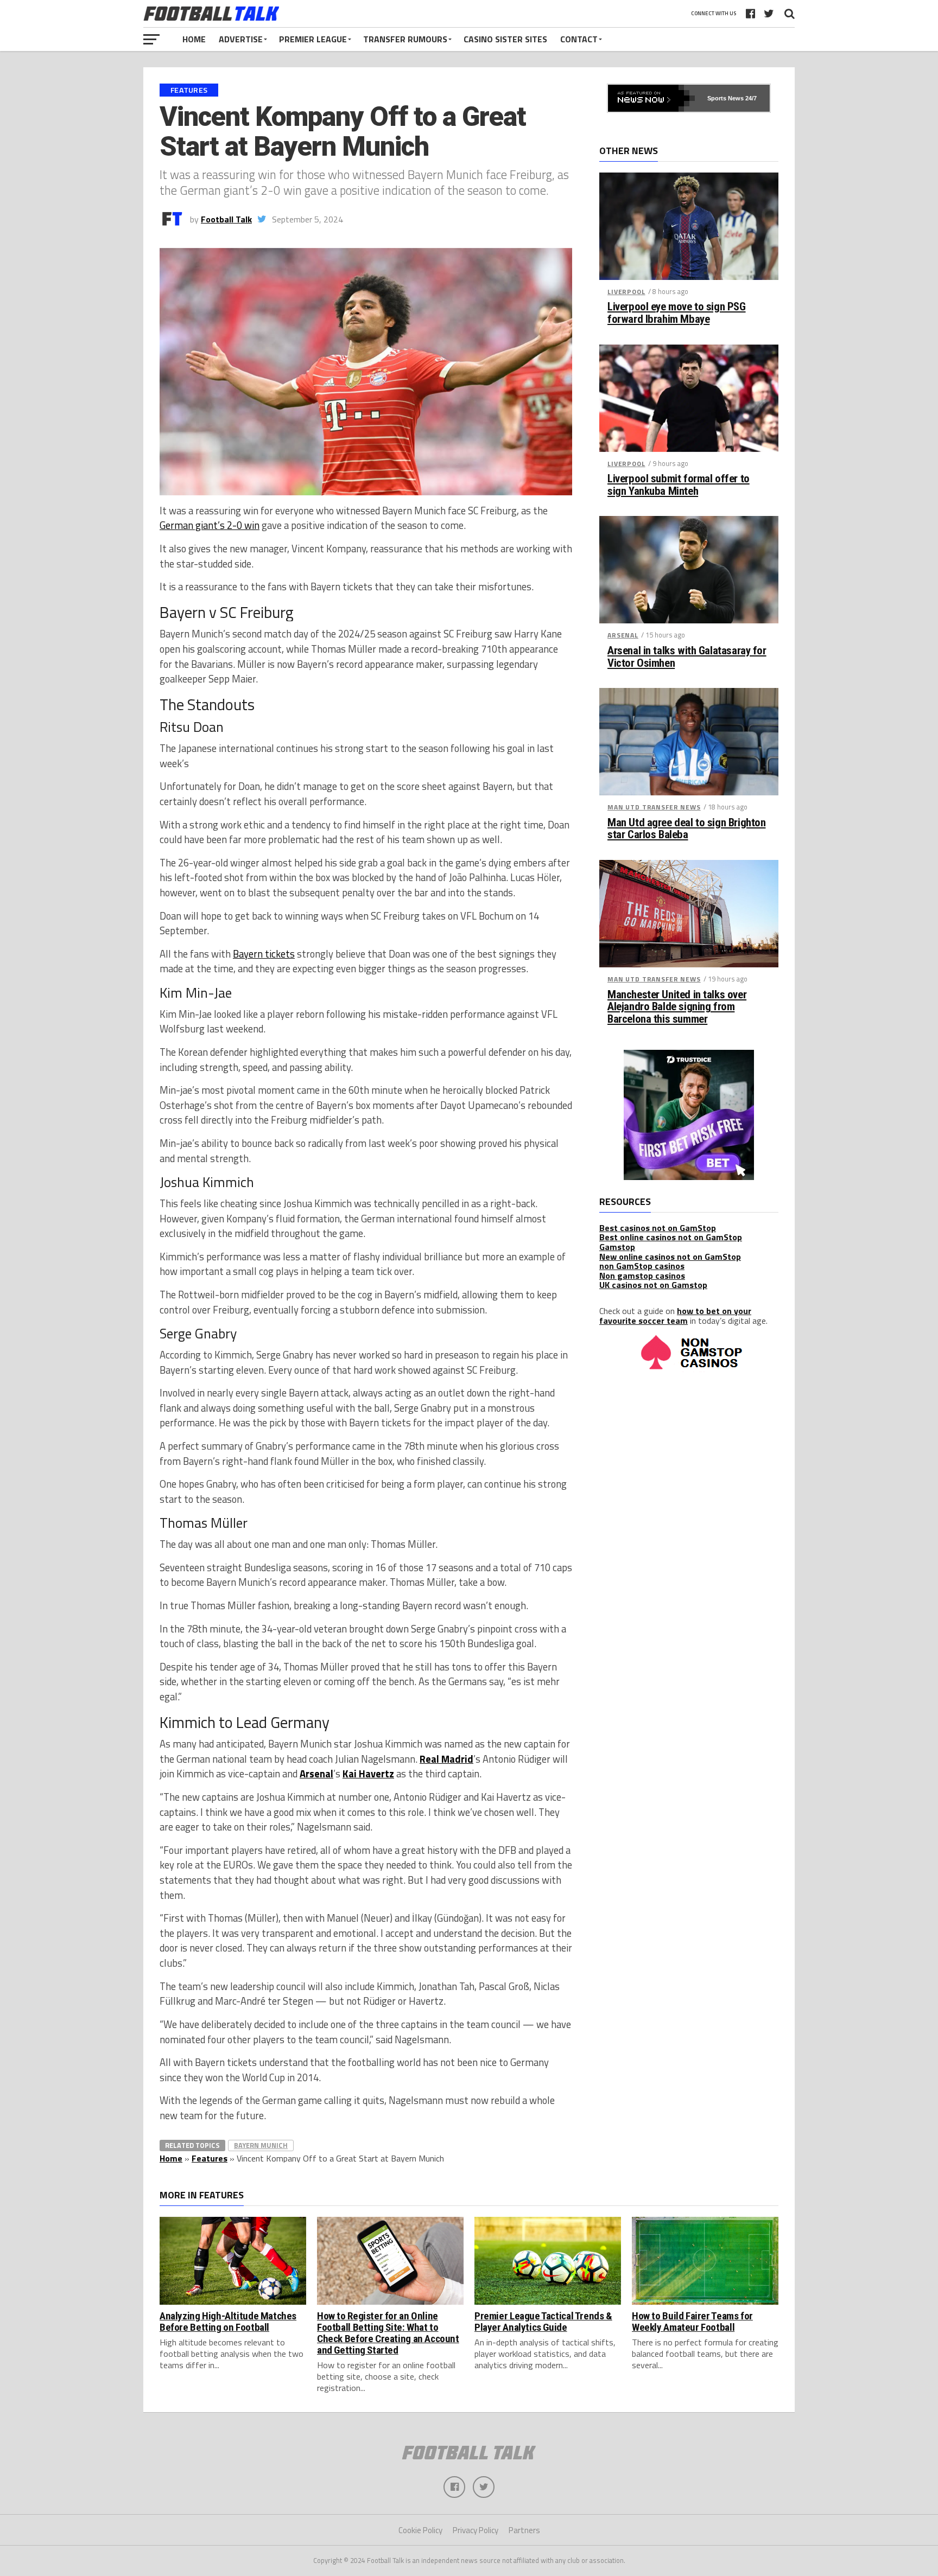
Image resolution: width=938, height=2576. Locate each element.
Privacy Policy (476, 2530)
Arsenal (316, 1774)
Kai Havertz (368, 1774)
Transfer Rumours (405, 39)
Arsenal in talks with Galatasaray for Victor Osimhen (687, 657)
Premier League (313, 39)
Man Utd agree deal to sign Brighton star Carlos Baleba (686, 829)
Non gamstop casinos (642, 1276)
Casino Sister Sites (505, 39)
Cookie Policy (420, 2530)
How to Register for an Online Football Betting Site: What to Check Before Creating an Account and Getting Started (388, 2333)
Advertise (241, 39)
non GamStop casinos (642, 1266)
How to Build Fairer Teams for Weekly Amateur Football (692, 2322)
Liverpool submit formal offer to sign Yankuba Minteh (679, 485)
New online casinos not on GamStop (670, 1257)
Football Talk (226, 219)
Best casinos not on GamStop (658, 1228)
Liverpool (626, 292)
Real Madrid (446, 1759)
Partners (524, 2530)
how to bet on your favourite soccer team (675, 1316)
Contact (579, 39)
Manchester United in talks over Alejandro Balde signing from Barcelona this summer (677, 1007)
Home (194, 39)
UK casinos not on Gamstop (653, 1285)
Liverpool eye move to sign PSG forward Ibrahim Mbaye (677, 313)
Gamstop (617, 1247)
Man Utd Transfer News (654, 807)
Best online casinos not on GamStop (671, 1237)
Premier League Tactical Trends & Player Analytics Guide (543, 2322)
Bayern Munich (261, 2145)
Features (210, 2158)
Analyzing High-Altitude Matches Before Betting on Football (228, 2322)
